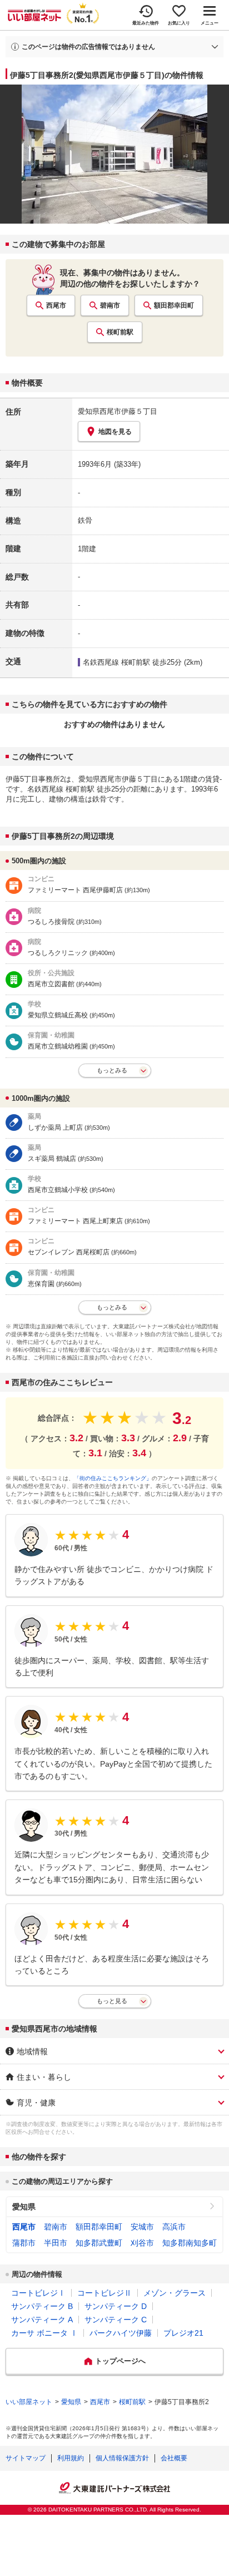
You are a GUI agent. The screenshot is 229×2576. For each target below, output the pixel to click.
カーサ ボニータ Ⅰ (44, 2333)
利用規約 (71, 2458)
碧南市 (110, 305)
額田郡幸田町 (174, 305)
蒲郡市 (24, 2243)
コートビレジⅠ (38, 2293)
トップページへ (120, 2361)
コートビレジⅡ (104, 2293)
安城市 (142, 2227)
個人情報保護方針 (122, 2458)
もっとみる (112, 1070)
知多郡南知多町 (190, 2243)
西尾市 (56, 305)
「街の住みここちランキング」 (113, 1478)
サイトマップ (26, 2458)
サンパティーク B (42, 2306)
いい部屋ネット (29, 2402)
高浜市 (174, 2227)
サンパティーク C (116, 2320)
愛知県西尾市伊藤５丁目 (118, 411)
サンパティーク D (116, 2306)
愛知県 (24, 2207)
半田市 (56, 2243)
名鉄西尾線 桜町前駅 (116, 662)
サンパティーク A (42, 2320)
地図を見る (115, 432)
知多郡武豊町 (99, 2243)
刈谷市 (142, 2243)
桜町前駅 (120, 332)
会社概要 (174, 2458)
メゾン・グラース (175, 2293)
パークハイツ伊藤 (121, 2333)
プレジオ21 (183, 2333)
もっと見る (112, 2001)
